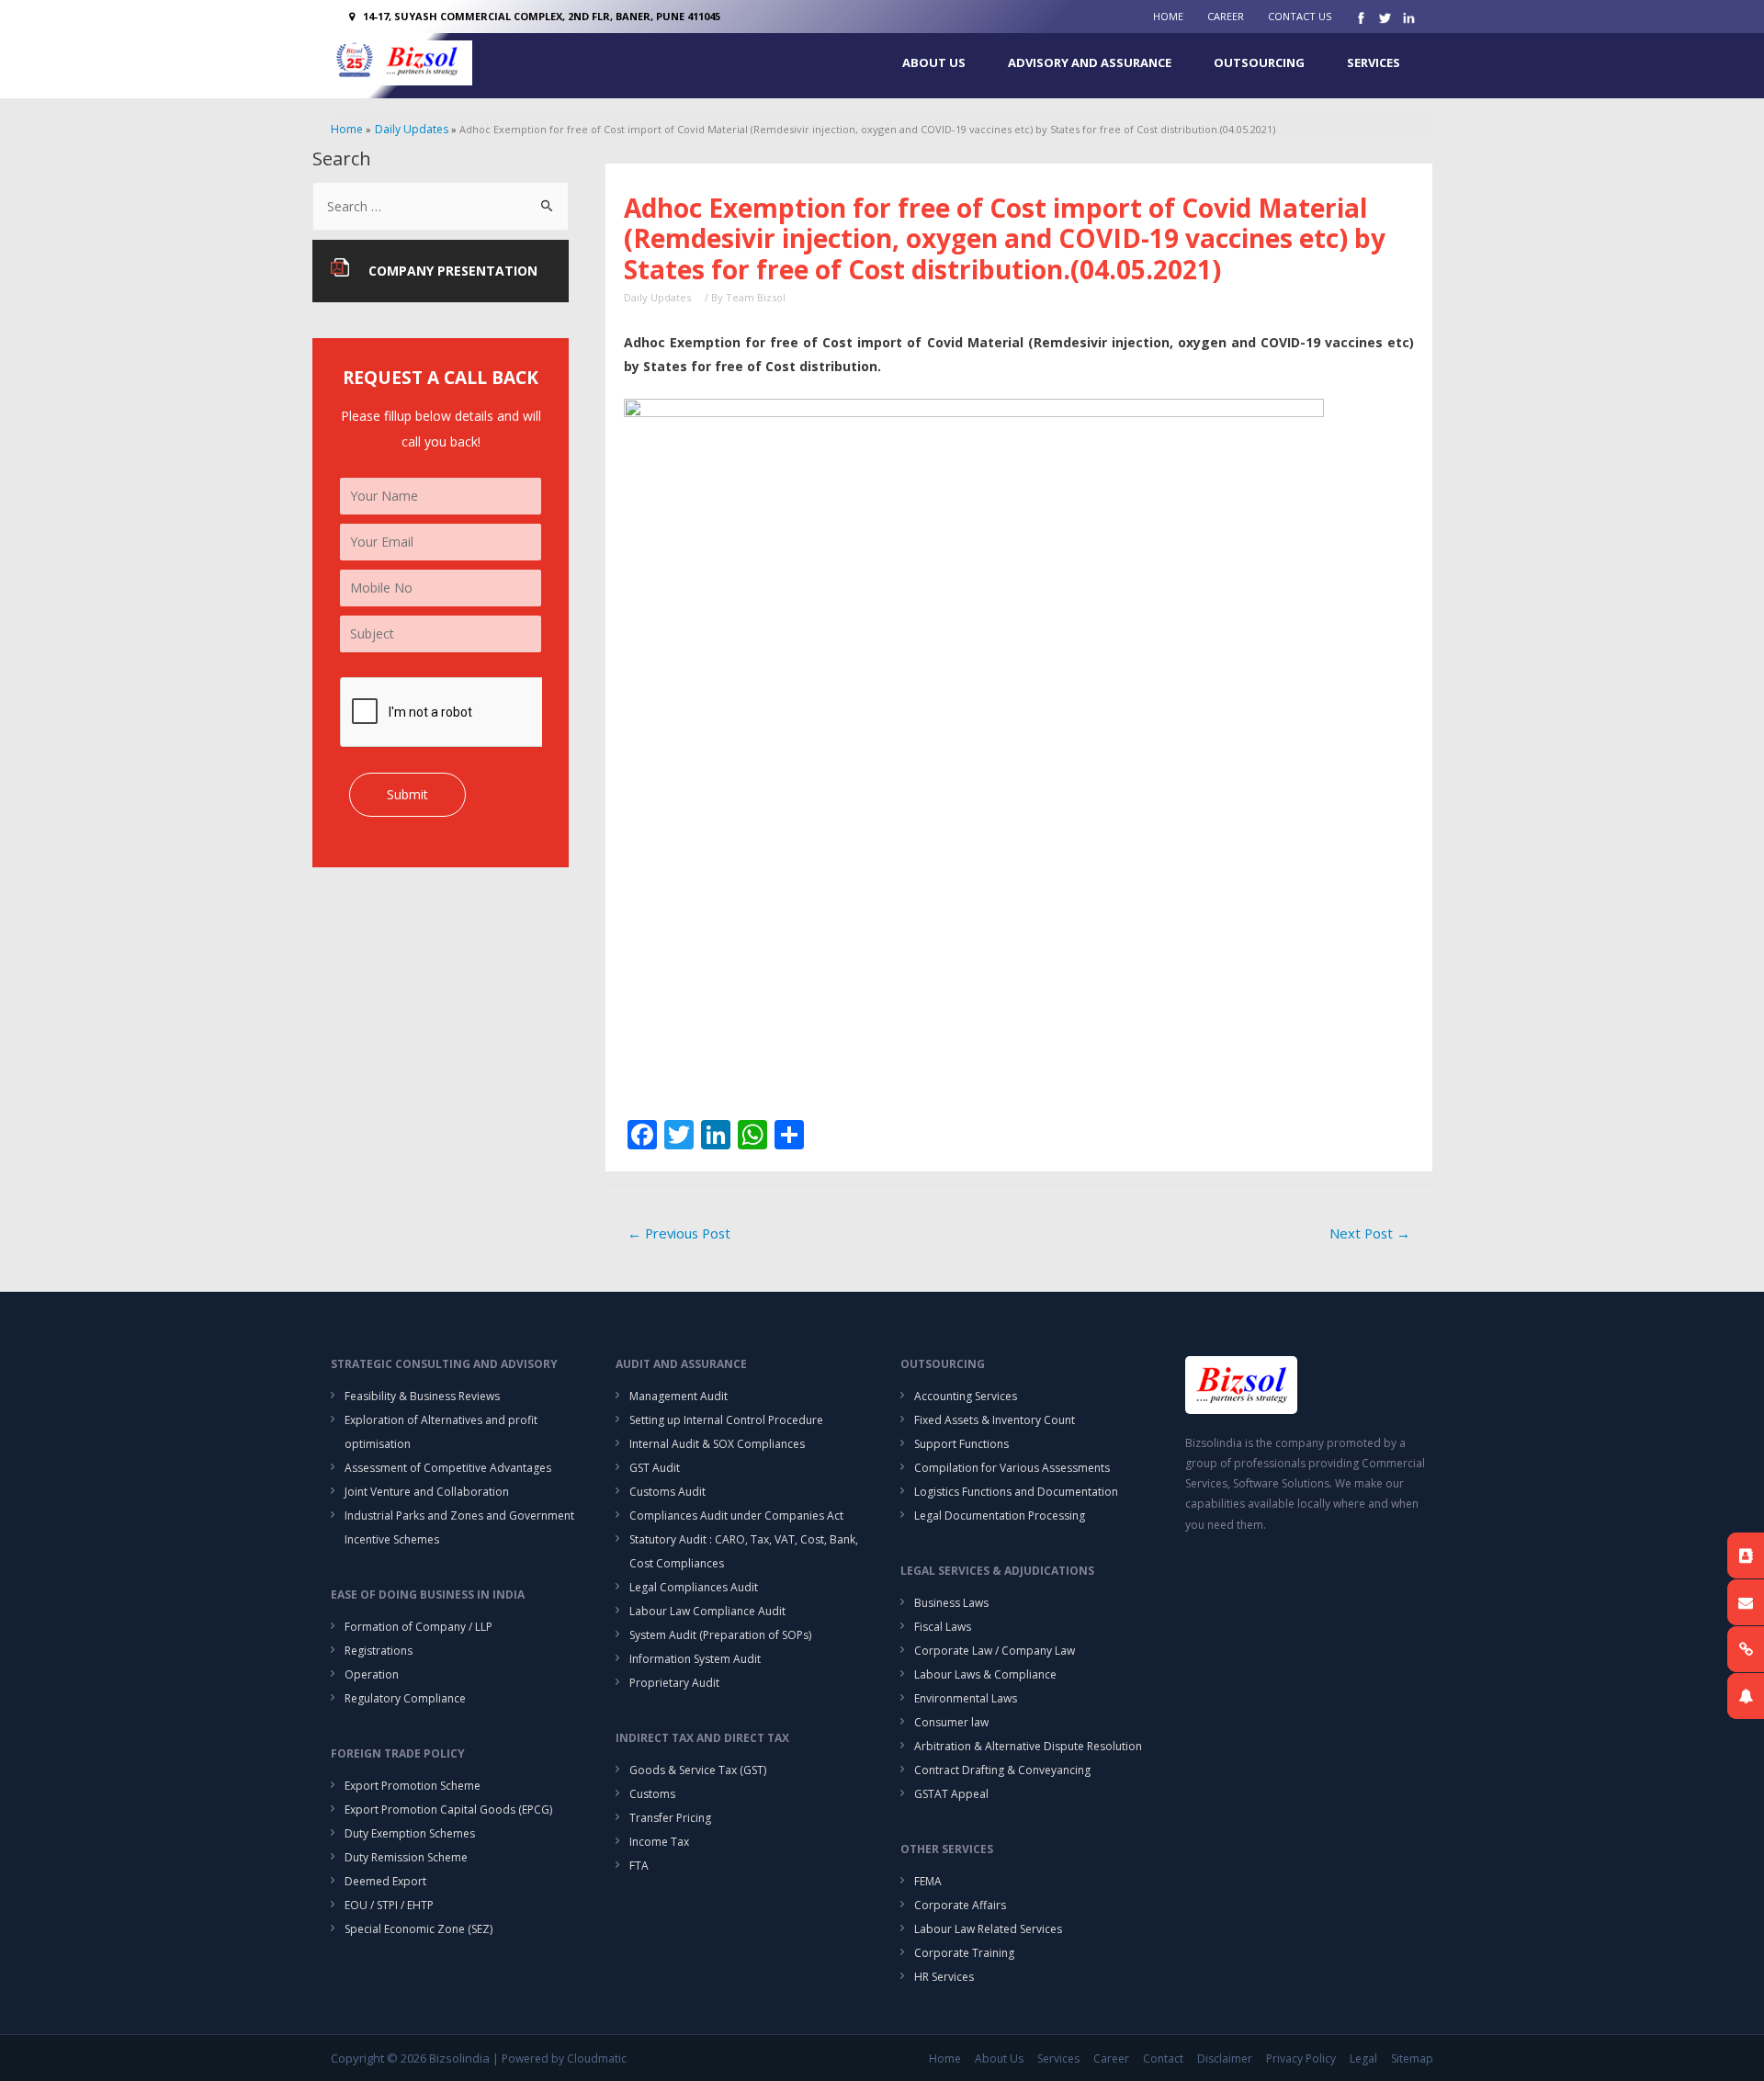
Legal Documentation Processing (1000, 1516)
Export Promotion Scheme (413, 1786)
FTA (639, 1866)
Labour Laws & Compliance (985, 1674)
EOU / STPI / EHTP (389, 1905)
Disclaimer (1225, 2058)
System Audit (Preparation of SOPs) (720, 1635)
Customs (652, 1794)
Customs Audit (667, 1492)
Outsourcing (1259, 62)
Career (1226, 16)
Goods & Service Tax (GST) (698, 1770)
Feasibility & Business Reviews (422, 1396)
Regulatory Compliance (405, 1698)
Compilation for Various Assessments (1012, 1468)
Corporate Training (964, 1953)
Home (1168, 16)
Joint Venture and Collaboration (427, 1492)
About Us (934, 62)
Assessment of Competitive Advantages (448, 1468)
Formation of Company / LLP (418, 1627)
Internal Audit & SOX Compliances (717, 1444)
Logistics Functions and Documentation (1016, 1492)
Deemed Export (385, 1881)
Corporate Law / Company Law (995, 1651)
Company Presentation (453, 271)
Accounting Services (966, 1396)
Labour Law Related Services (988, 1929)
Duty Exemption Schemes (410, 1833)
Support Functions (961, 1444)
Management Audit (678, 1396)
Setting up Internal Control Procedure (726, 1420)
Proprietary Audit (674, 1683)
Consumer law (951, 1722)
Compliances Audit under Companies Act (736, 1516)
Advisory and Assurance (1090, 62)
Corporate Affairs (960, 1905)
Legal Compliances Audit (694, 1587)
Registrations (379, 1651)
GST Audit (655, 1468)
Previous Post (679, 1233)
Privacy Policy (1301, 2058)
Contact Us (1300, 16)
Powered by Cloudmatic (564, 2058)
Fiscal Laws (943, 1627)
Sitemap (1412, 2058)
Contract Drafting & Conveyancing (1002, 1770)
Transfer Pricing (670, 1818)
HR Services (944, 1977)
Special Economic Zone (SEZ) (418, 1929)
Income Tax (659, 1842)
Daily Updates (657, 297)
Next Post (1370, 1233)
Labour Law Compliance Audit (707, 1611)
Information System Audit (695, 1659)
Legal (1363, 2058)
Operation (372, 1674)
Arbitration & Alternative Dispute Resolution (1028, 1746)
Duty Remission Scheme (406, 1857)
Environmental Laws (966, 1698)
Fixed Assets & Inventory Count (995, 1420)
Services (1374, 62)
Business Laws (951, 1603)
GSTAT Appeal (951, 1794)
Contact (1163, 2058)
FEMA (928, 1881)
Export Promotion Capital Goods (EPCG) (448, 1810)
